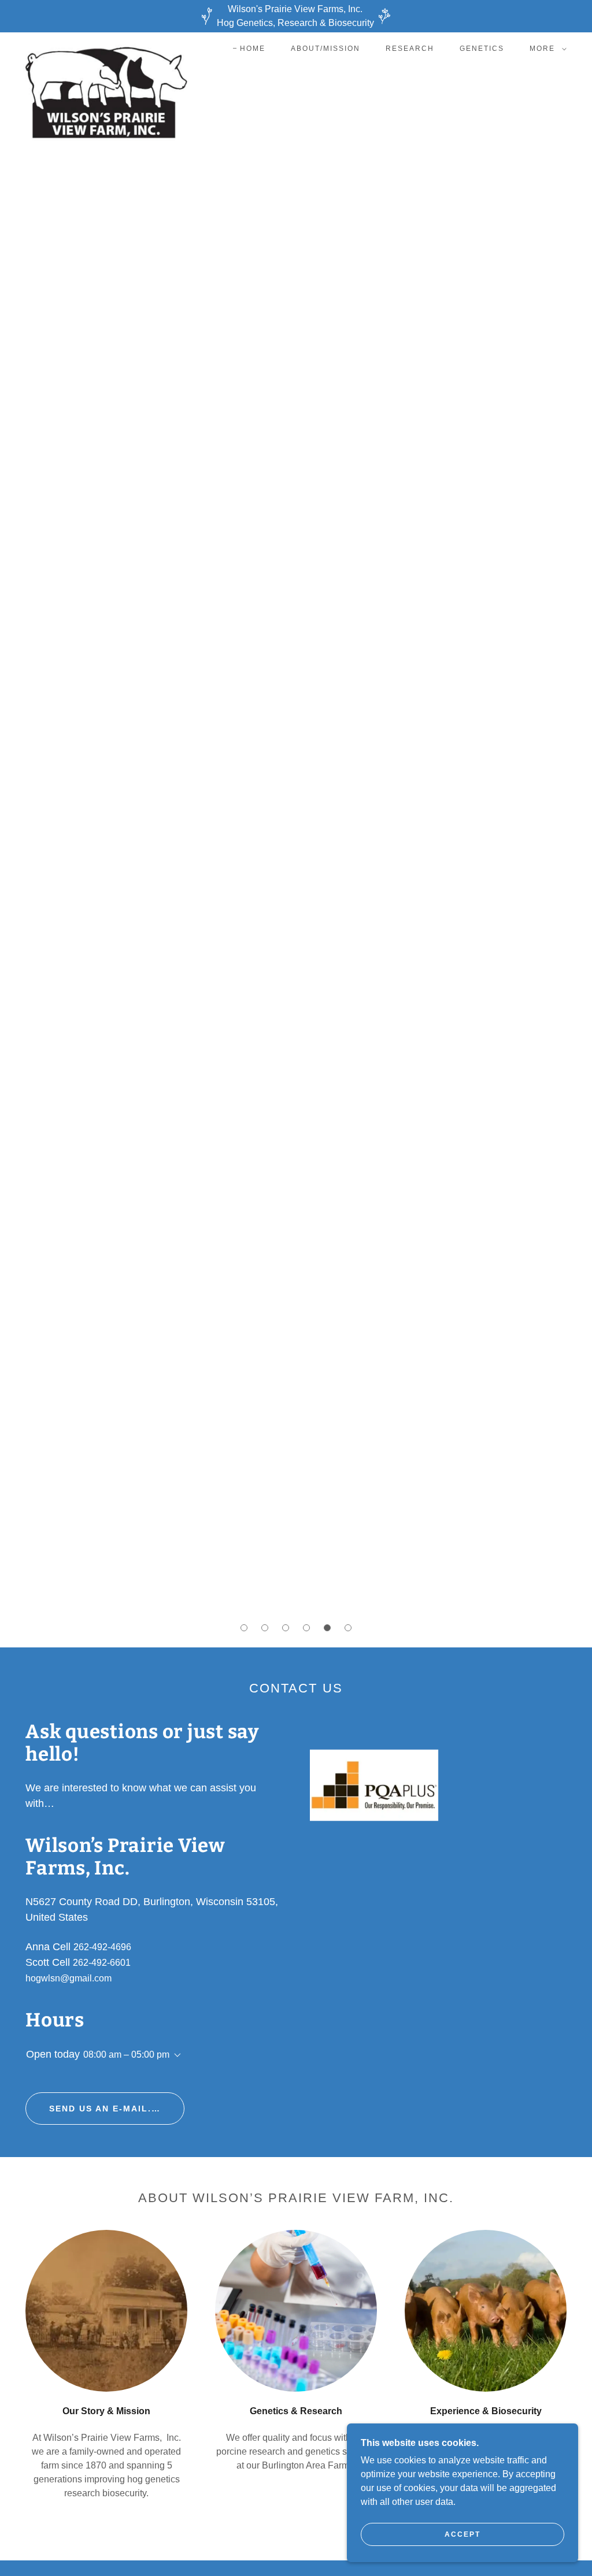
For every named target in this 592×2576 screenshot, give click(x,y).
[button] (546, 49)
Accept (462, 2534)
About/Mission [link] (325, 49)
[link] (106, 46)
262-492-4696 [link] (102, 1947)
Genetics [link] (482, 49)
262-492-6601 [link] (102, 1963)
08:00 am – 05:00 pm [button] (126, 2055)
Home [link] (253, 49)
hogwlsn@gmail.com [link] (69, 1978)
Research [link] (410, 49)
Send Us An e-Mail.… (105, 2109)
